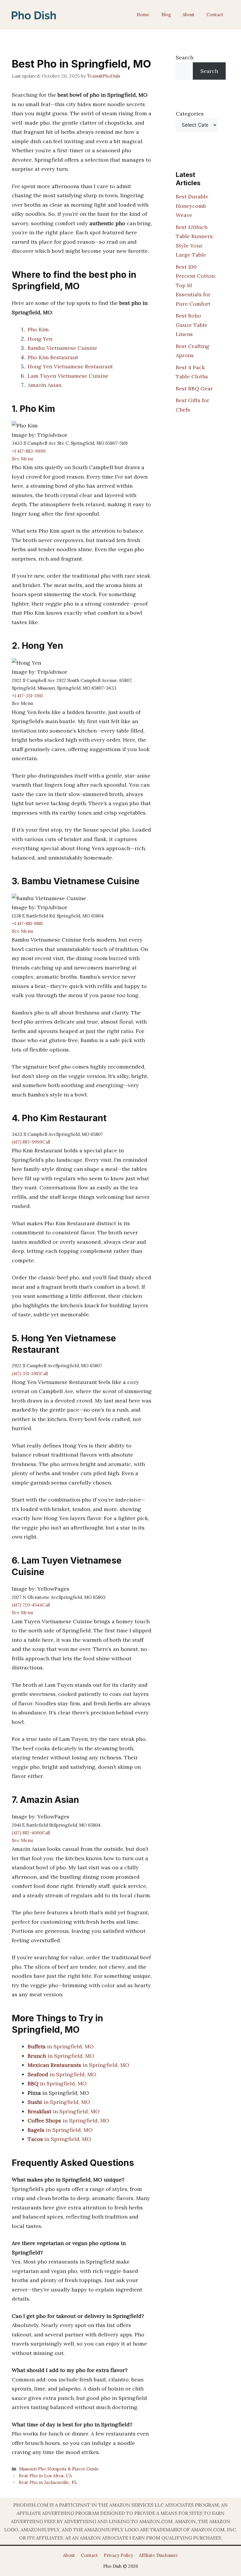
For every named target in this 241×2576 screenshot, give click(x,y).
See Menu (22, 459)
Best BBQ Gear (194, 388)
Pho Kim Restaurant (53, 357)
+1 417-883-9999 (29, 451)
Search (185, 57)
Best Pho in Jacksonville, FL (48, 2482)
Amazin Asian (45, 385)
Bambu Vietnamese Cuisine (62, 348)
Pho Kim (38, 329)
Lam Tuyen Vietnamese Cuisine (68, 376)
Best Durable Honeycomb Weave (192, 206)
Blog (166, 15)
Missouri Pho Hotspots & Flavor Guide (59, 2469)
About (189, 15)
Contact (215, 15)
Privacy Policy (118, 2555)
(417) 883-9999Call (31, 1142)
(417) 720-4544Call (31, 1605)
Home (143, 15)
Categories (190, 114)
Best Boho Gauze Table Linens (192, 325)
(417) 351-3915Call (30, 1374)
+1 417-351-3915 (27, 696)
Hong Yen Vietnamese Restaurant (70, 366)
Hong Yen (40, 339)
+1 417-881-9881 (27, 923)
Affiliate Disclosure (159, 2555)
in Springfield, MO (61, 2046)
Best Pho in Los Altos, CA (45, 2476)
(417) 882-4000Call (31, 1833)
